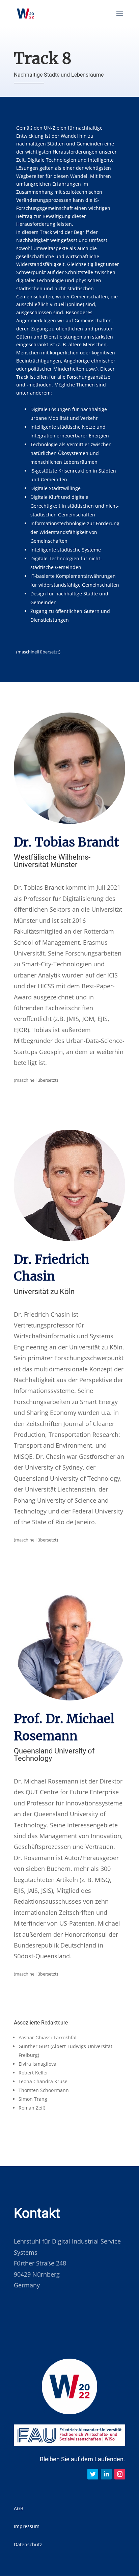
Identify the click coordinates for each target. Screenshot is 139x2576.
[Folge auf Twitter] (93, 2474)
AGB (19, 2508)
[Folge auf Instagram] (120, 2474)
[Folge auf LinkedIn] (106, 2474)
